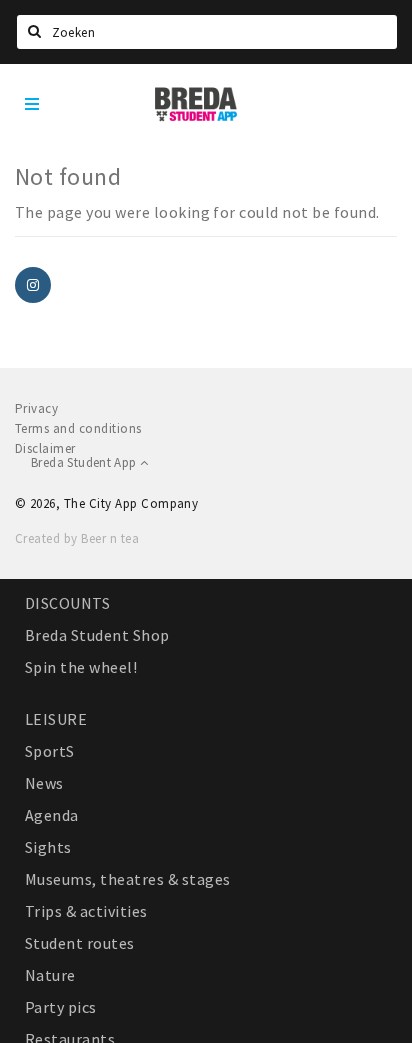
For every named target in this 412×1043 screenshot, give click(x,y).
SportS (50, 751)
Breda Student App (85, 462)
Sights (48, 847)
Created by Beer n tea (77, 538)
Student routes (80, 943)
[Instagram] (33, 285)
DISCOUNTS (67, 603)
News (44, 783)
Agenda (52, 815)
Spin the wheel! (81, 667)
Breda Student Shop (97, 635)
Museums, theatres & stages (127, 879)
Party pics (61, 1007)
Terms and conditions (78, 428)
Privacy (36, 408)
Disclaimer (45, 448)
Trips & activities (86, 911)
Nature (50, 975)
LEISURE (56, 719)
